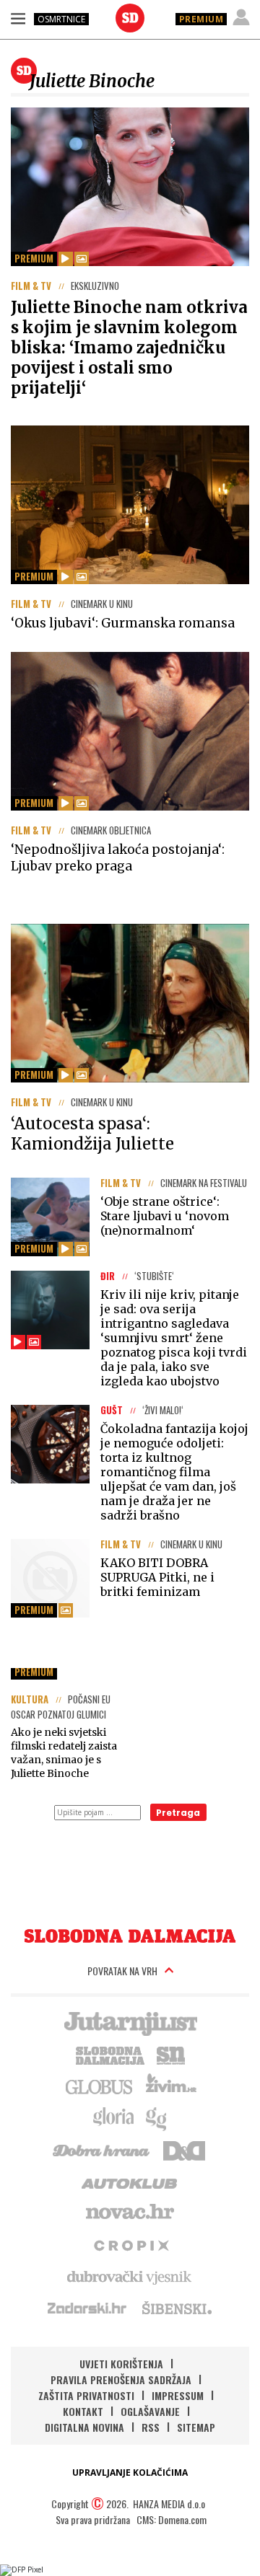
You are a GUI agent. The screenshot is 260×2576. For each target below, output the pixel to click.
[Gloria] (113, 2117)
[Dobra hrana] (102, 2149)
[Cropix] (130, 2244)
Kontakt (83, 2411)
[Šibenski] (176, 2308)
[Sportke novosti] (171, 2054)
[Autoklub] (130, 2181)
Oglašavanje (150, 2411)
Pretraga (178, 1813)
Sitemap (196, 2427)
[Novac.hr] (130, 2213)
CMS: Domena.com (172, 2519)
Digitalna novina (84, 2427)
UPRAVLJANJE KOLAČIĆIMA (130, 2473)
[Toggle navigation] (18, 18)
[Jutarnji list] (130, 2022)
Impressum (178, 2395)
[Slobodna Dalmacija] (130, 18)
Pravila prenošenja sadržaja (121, 2379)
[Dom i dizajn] (184, 2149)
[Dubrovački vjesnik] (130, 2276)
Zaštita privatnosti (86, 2395)
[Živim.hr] (171, 2086)
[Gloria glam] (157, 2117)
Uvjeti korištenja (121, 2364)
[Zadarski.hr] (87, 2308)
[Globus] (100, 2086)
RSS (151, 2427)
